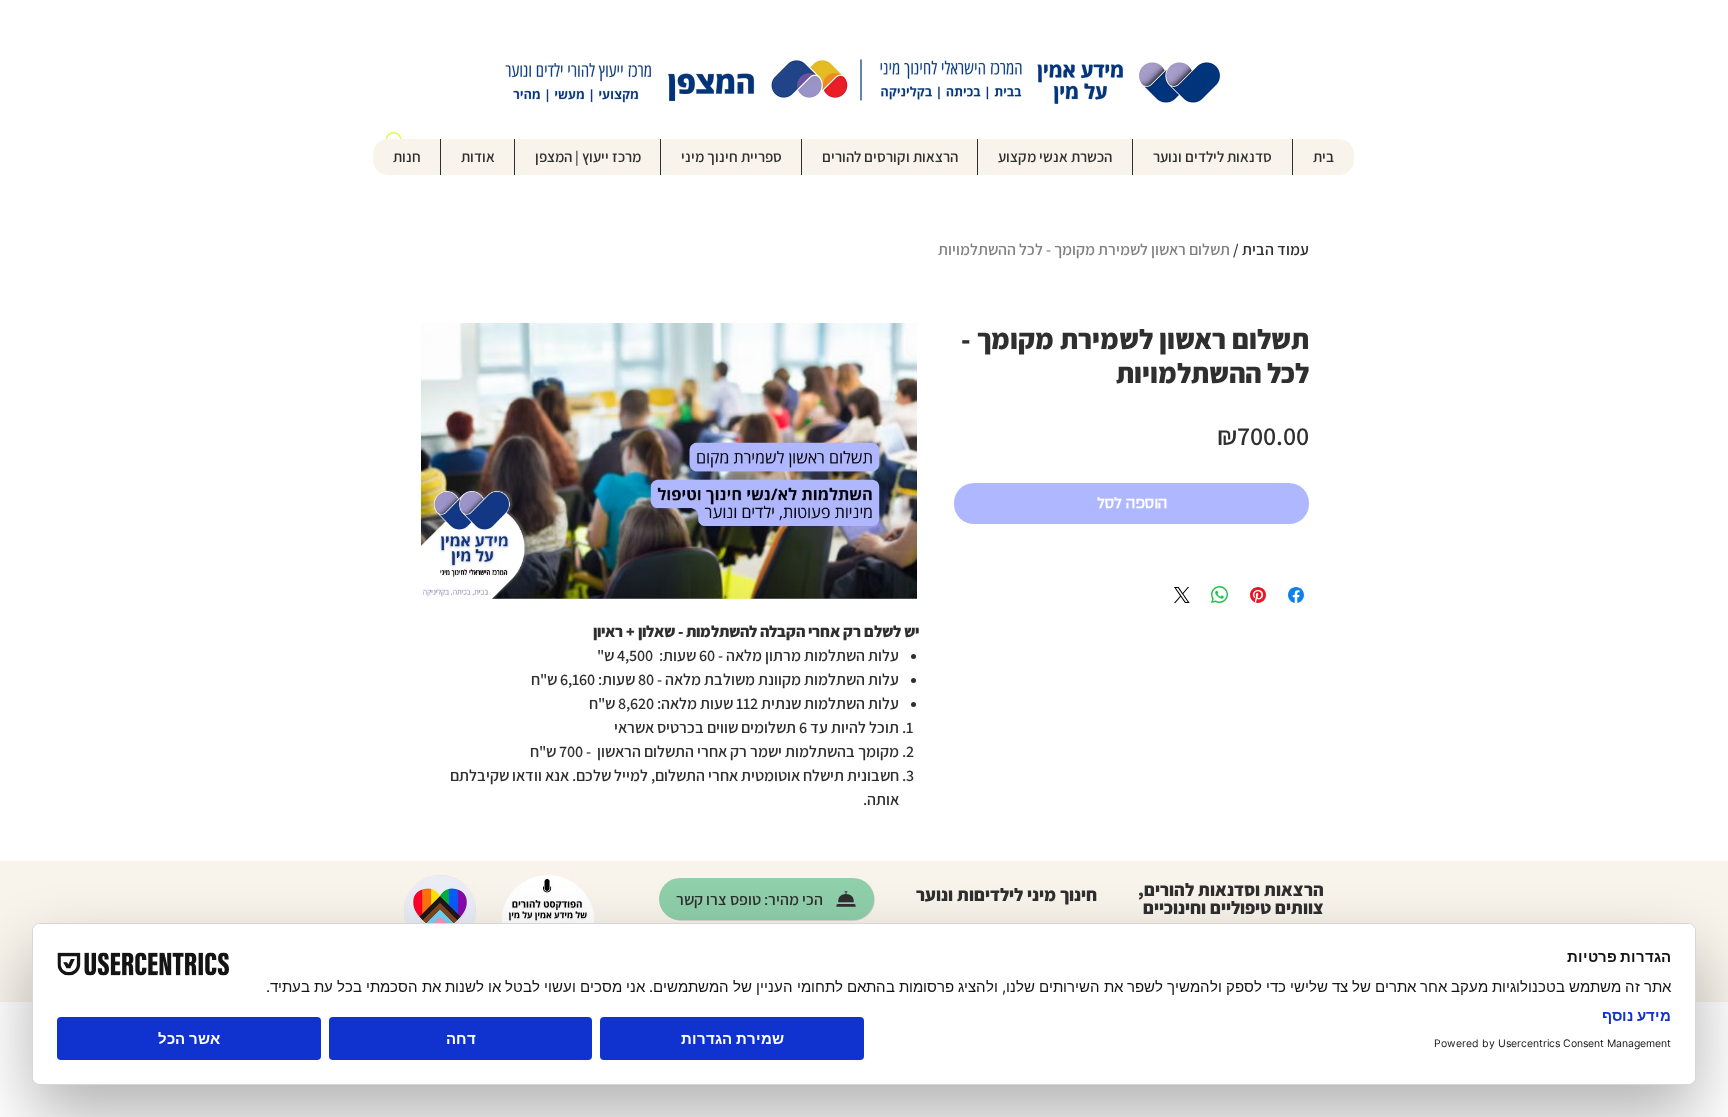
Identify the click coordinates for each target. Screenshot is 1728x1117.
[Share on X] (1182, 595)
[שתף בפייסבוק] (1296, 595)
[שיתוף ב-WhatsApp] (1220, 595)
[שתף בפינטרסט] (1258, 595)
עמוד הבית (1275, 249)
